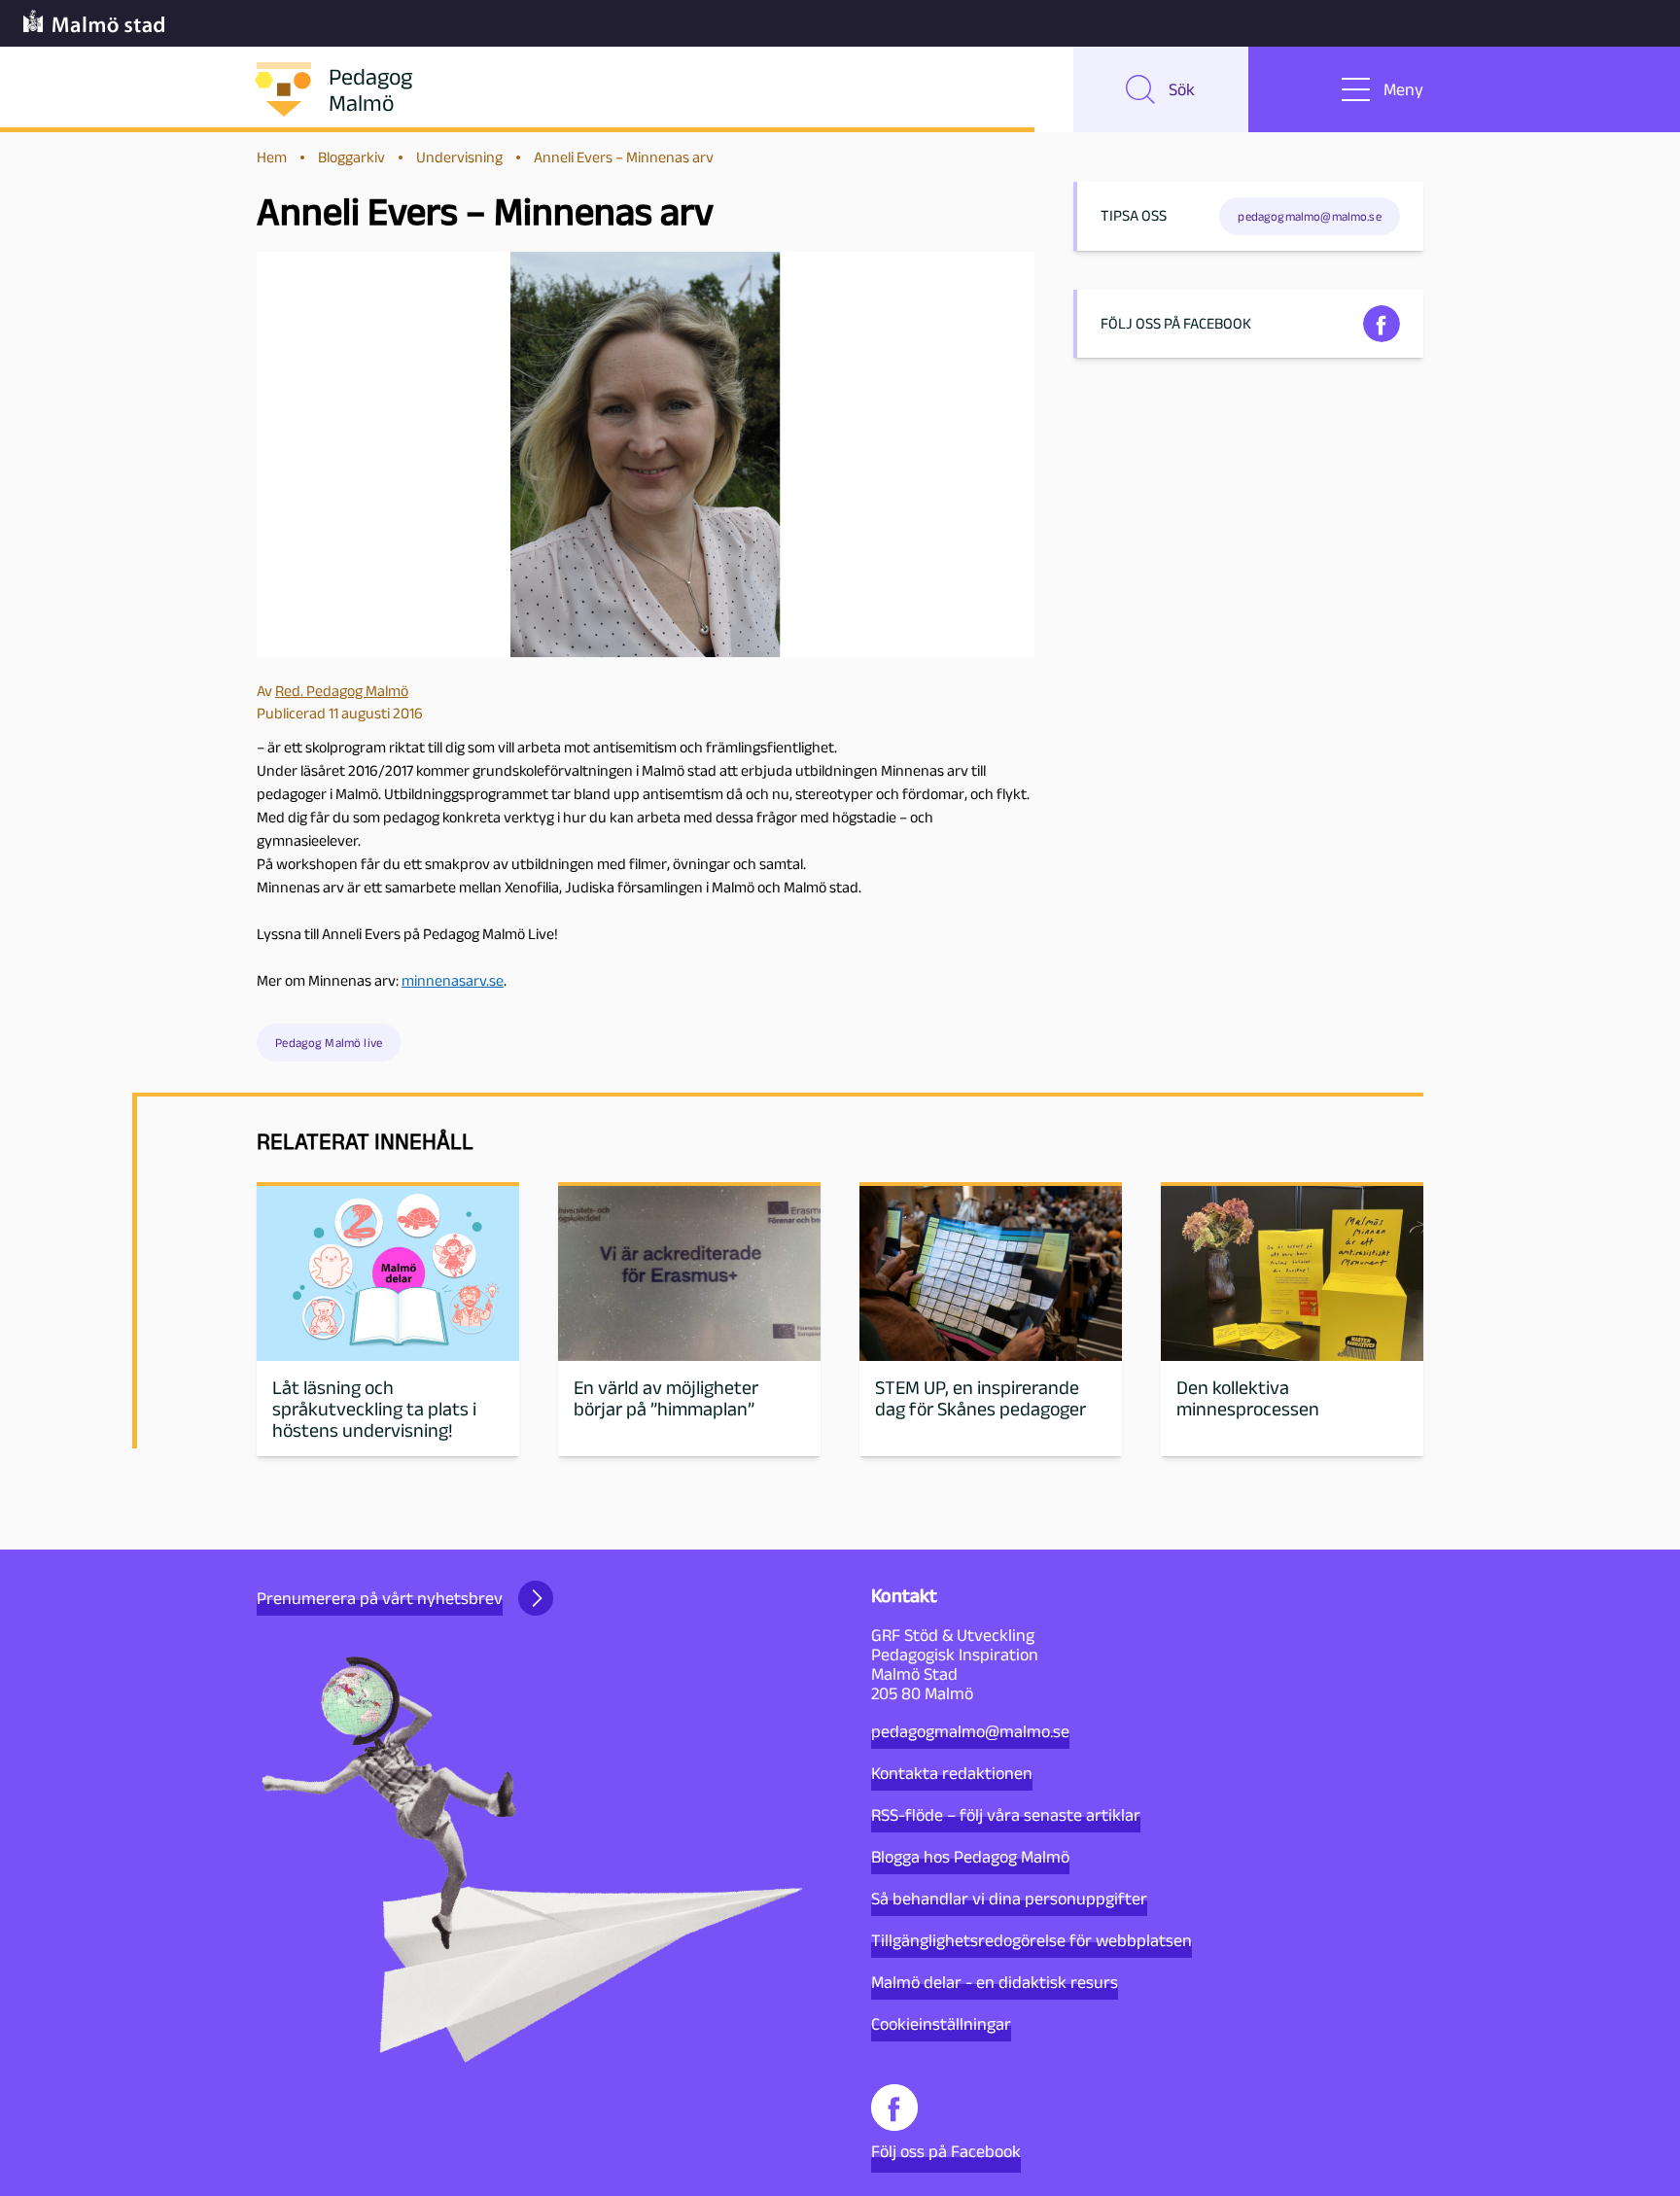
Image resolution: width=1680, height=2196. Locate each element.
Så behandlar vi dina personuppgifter (1009, 1899)
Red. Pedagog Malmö (342, 691)
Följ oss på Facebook (946, 2151)
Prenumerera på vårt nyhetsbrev (380, 1598)
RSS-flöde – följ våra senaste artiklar (1006, 1815)
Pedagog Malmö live (329, 1043)
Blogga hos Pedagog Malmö (970, 1857)
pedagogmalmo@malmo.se (970, 1731)
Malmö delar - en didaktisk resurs (995, 1982)
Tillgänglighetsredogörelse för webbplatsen (1032, 1940)
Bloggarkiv (351, 157)
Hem (272, 157)
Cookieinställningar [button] (941, 2024)
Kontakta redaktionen (952, 1773)
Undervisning (459, 157)
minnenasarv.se (453, 980)
